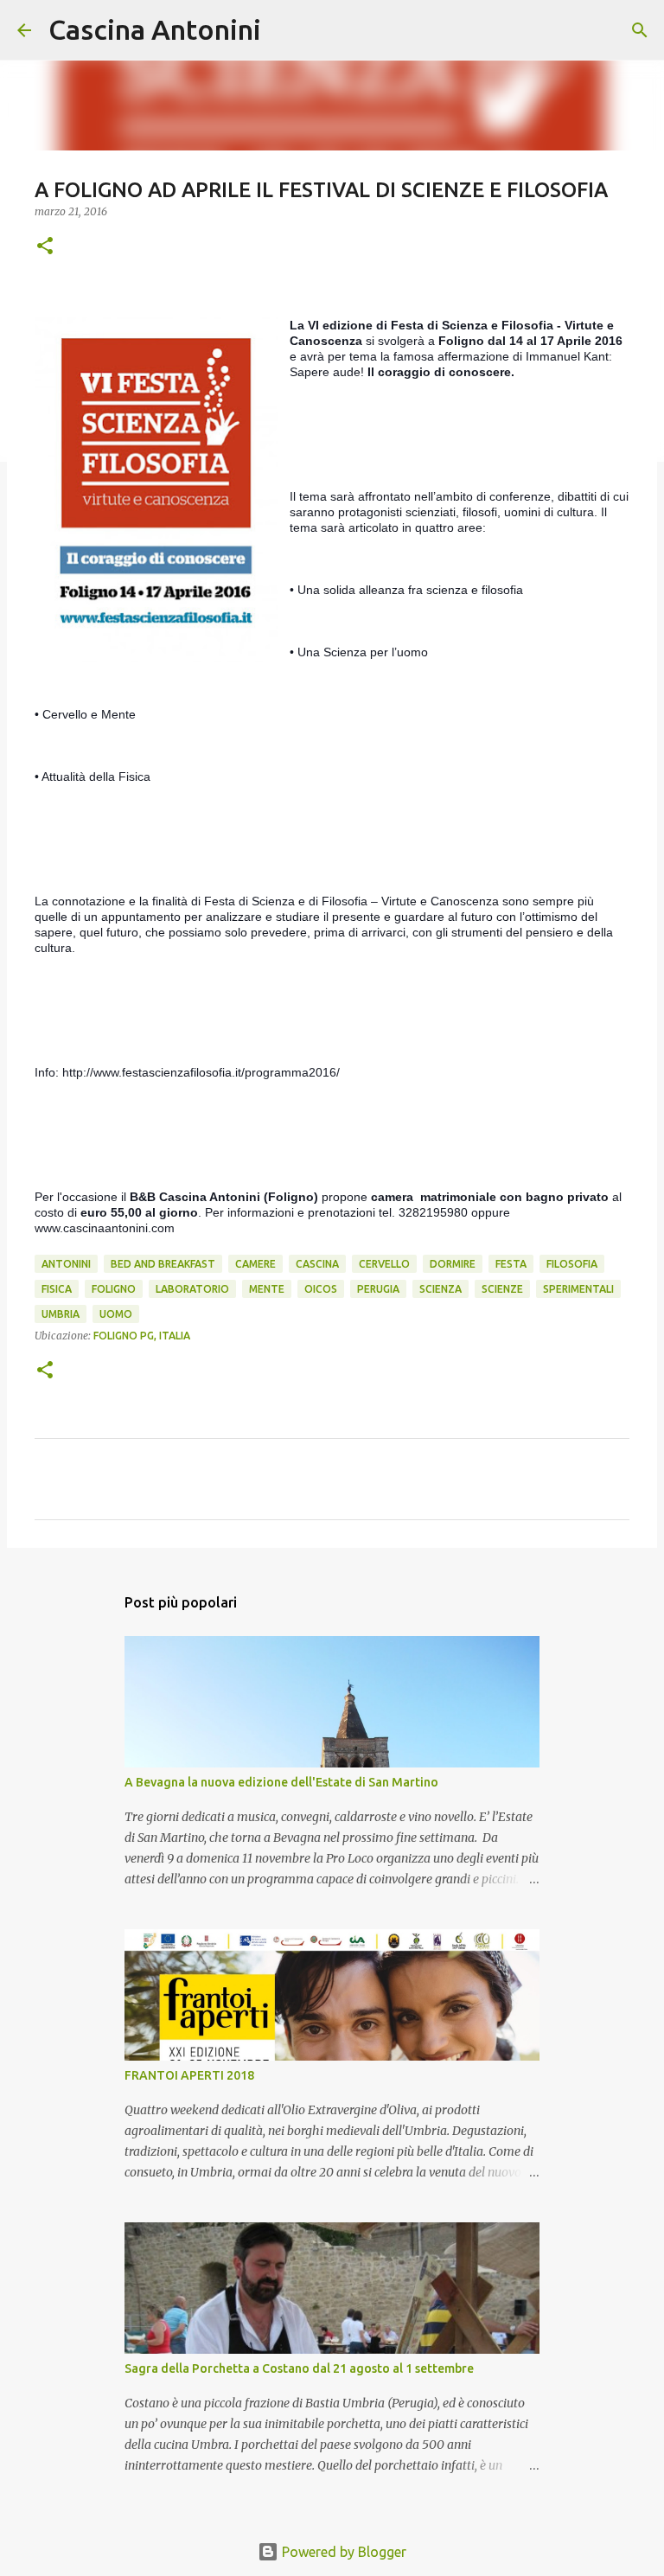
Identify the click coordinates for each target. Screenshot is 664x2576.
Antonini (66, 1264)
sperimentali (578, 1289)
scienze (502, 1289)
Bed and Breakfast (163, 1264)
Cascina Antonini (155, 29)
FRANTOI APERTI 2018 (189, 2075)
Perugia (378, 1289)
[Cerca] (285, 30)
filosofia (572, 1264)
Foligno (114, 1289)
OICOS (321, 1289)
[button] (45, 247)
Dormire (453, 1264)
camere (255, 1264)
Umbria (61, 1314)
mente (267, 1289)
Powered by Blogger (342, 2552)
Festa (511, 1264)
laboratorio (192, 1289)
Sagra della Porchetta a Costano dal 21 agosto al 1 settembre (299, 2368)
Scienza (441, 1289)
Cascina (317, 1264)
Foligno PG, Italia (142, 1336)
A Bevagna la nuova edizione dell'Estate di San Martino (281, 1782)
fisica (57, 1289)
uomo (116, 1314)
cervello (384, 1264)
